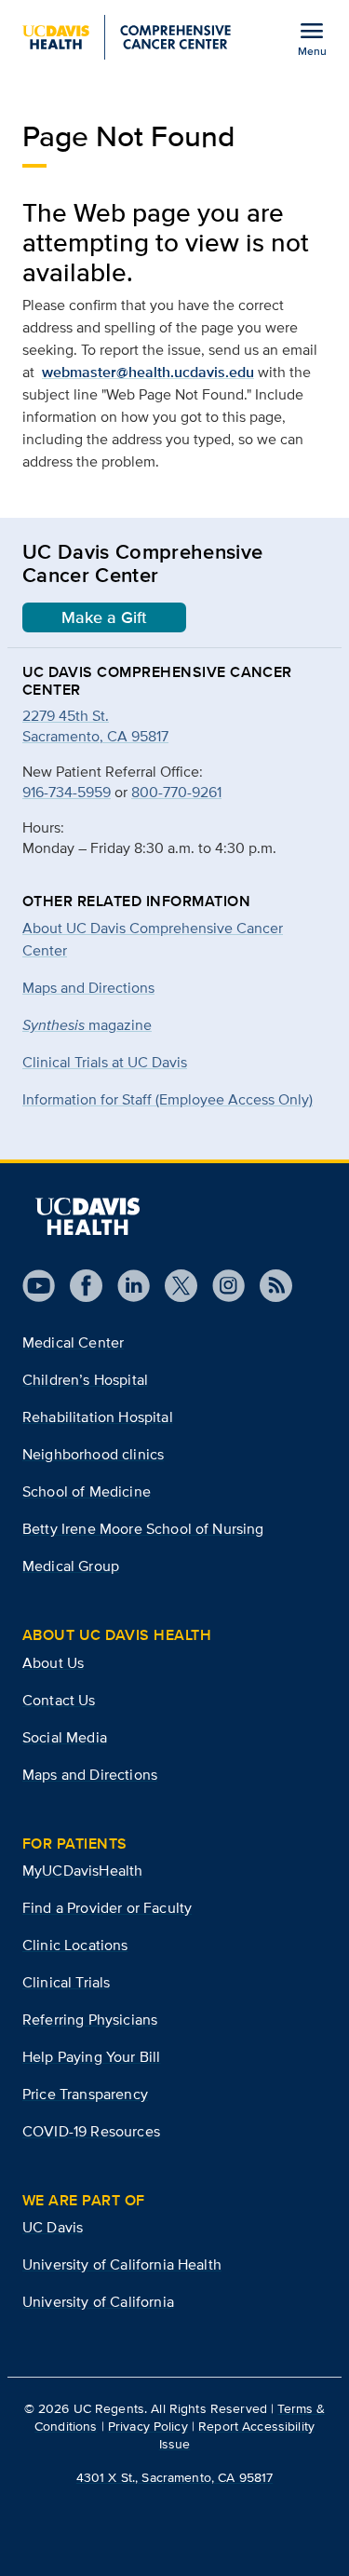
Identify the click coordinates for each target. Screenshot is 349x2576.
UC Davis (53, 2227)
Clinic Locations (75, 1945)
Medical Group (71, 1566)
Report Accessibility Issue (237, 2435)
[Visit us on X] (174, 1286)
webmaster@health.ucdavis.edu (148, 372)
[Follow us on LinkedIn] (126, 1286)
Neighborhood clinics (93, 1454)
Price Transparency (85, 2094)
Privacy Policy (148, 2426)
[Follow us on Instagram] (221, 1286)
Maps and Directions (88, 988)
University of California (98, 2302)
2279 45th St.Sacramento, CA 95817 (95, 726)
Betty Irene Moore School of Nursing (143, 1529)
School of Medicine (87, 1491)
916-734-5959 (67, 792)
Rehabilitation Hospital (98, 1417)
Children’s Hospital (85, 1380)
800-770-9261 (176, 792)
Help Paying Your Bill (91, 2057)
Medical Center (73, 1342)
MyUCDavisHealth (82, 1871)
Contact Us (59, 1700)
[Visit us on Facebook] (79, 1286)
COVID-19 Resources (91, 2131)
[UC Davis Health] (87, 1216)
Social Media (65, 1737)
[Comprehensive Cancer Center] (127, 37)
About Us (53, 1663)
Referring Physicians (90, 2020)
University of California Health (122, 2264)
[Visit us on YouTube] (39, 1286)
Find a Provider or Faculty (107, 1908)
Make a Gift (104, 617)
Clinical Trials (66, 1982)
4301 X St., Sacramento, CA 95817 (174, 2477)
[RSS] (268, 1286)
